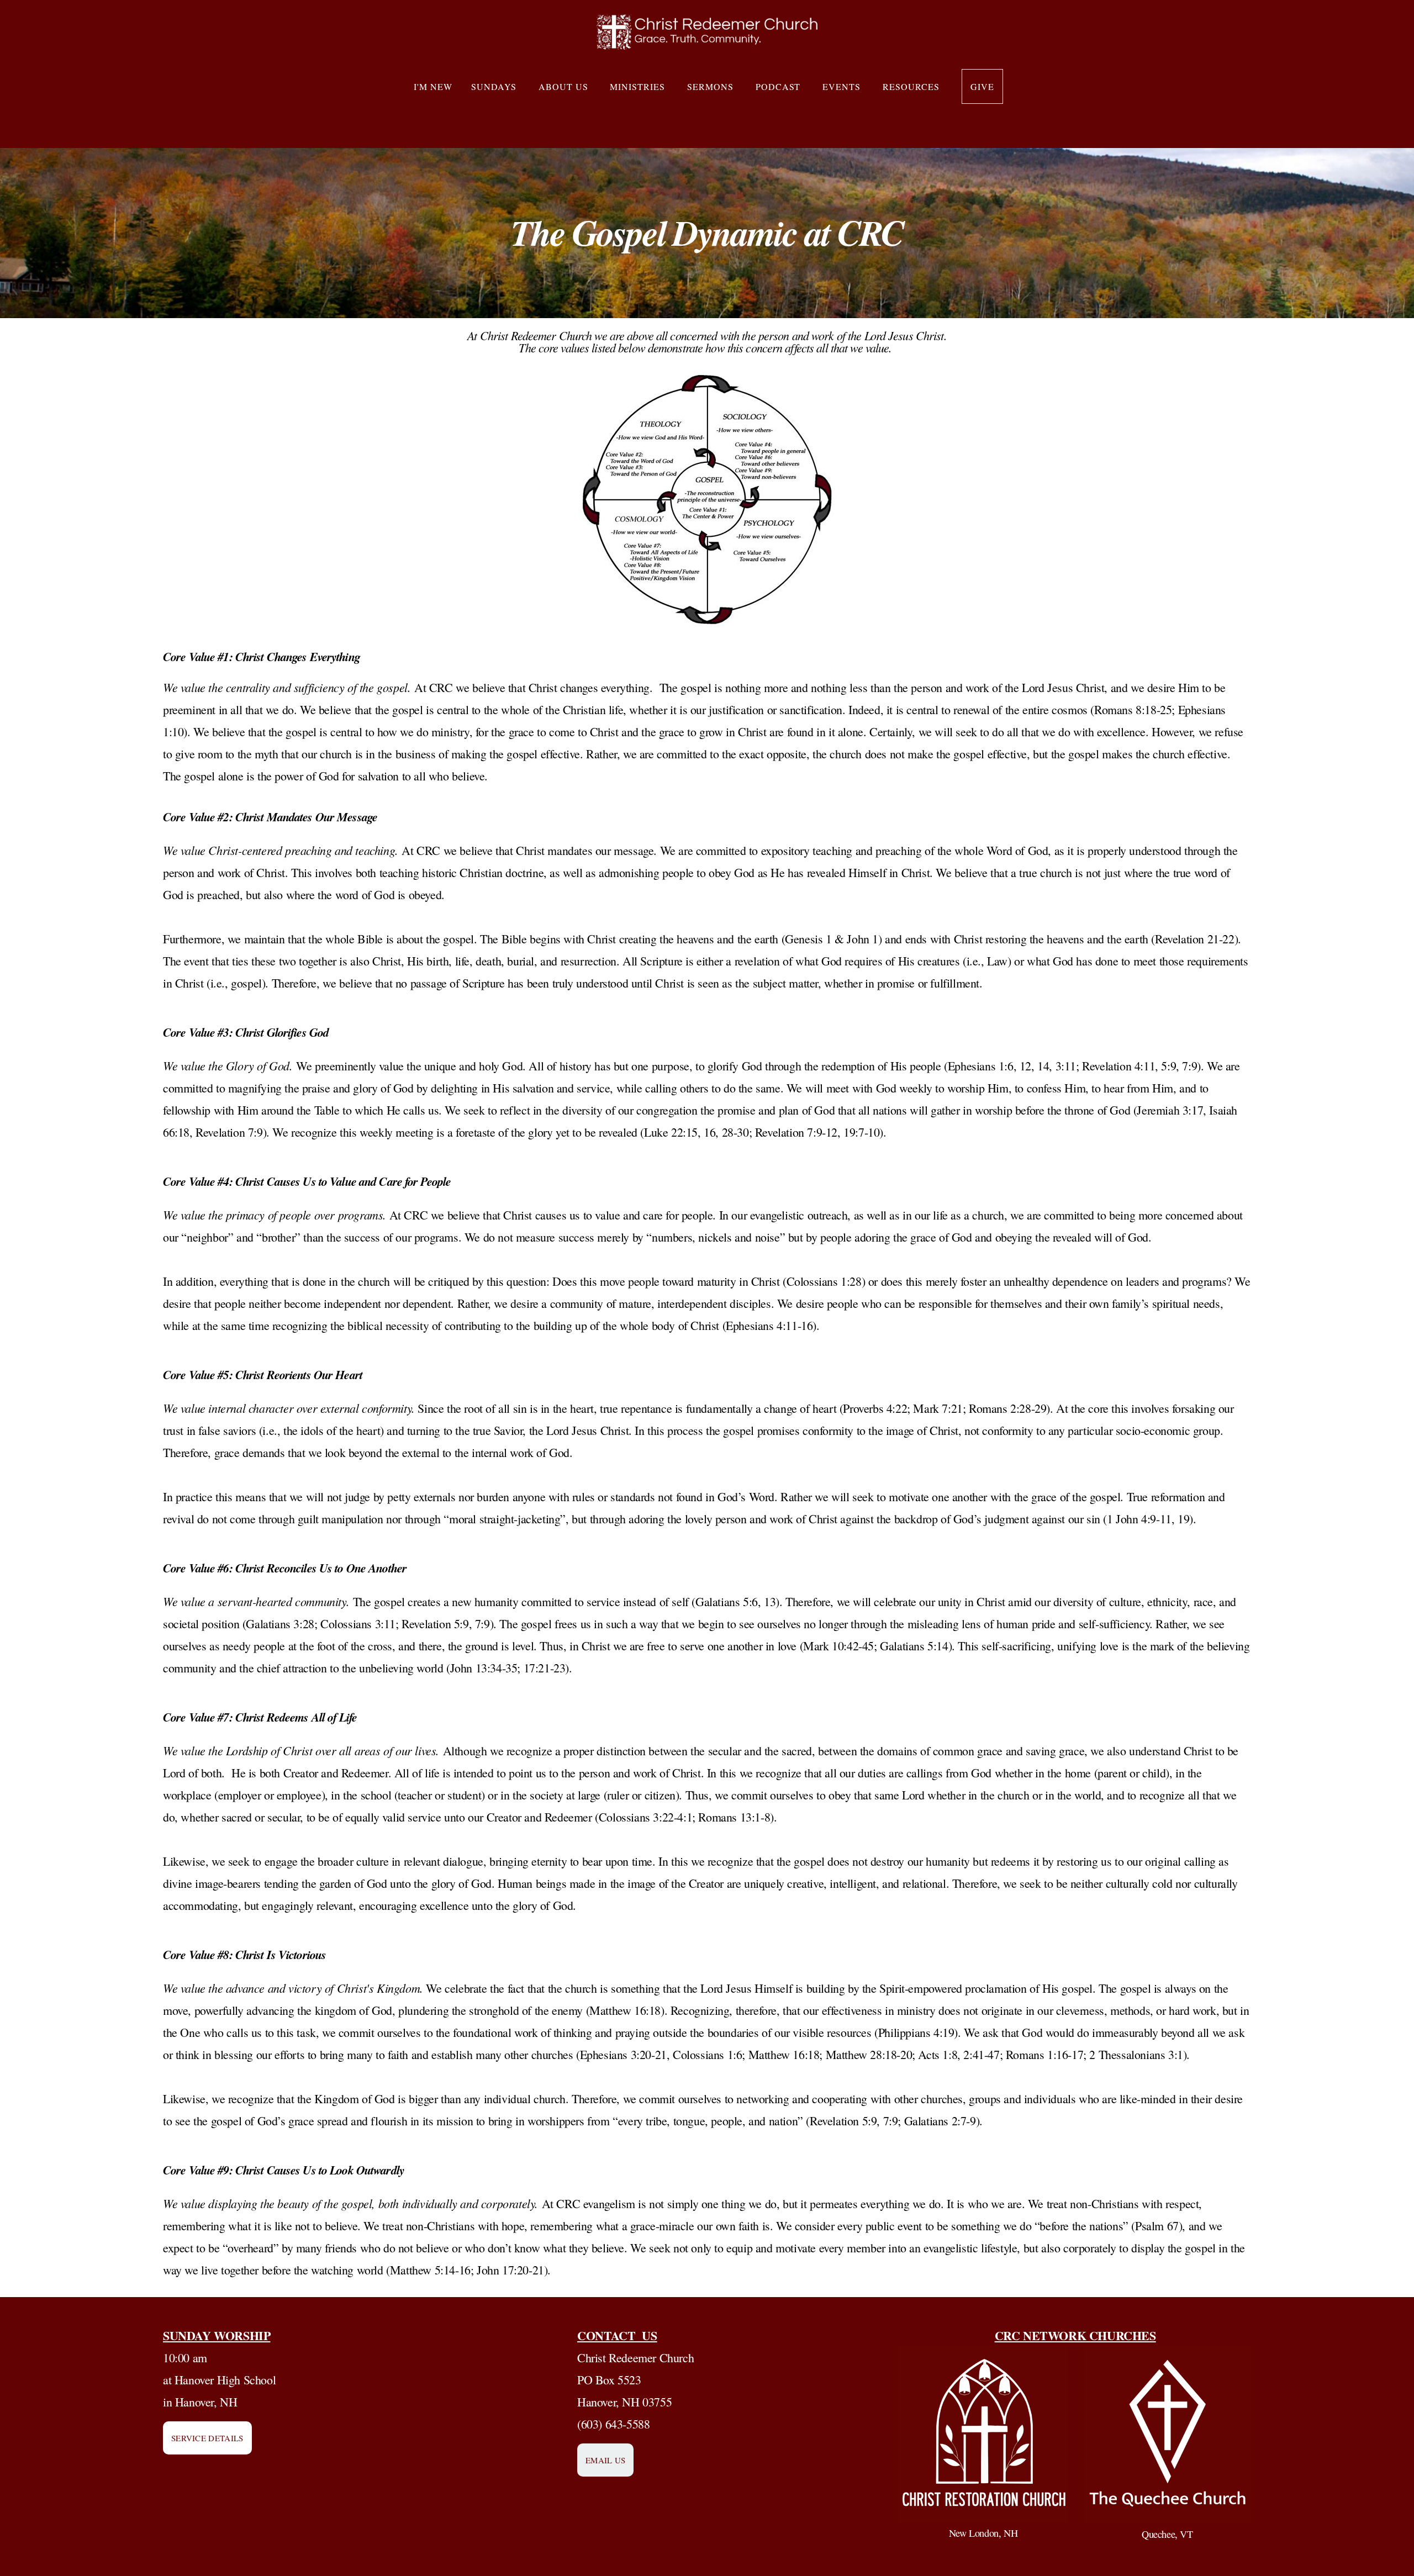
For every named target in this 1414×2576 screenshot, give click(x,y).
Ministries (639, 86)
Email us (605, 2460)
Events (843, 86)
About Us (565, 86)
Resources (913, 86)
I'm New (433, 86)
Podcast (780, 86)
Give (982, 86)
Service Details (207, 2438)
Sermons (712, 86)
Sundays (495, 86)
